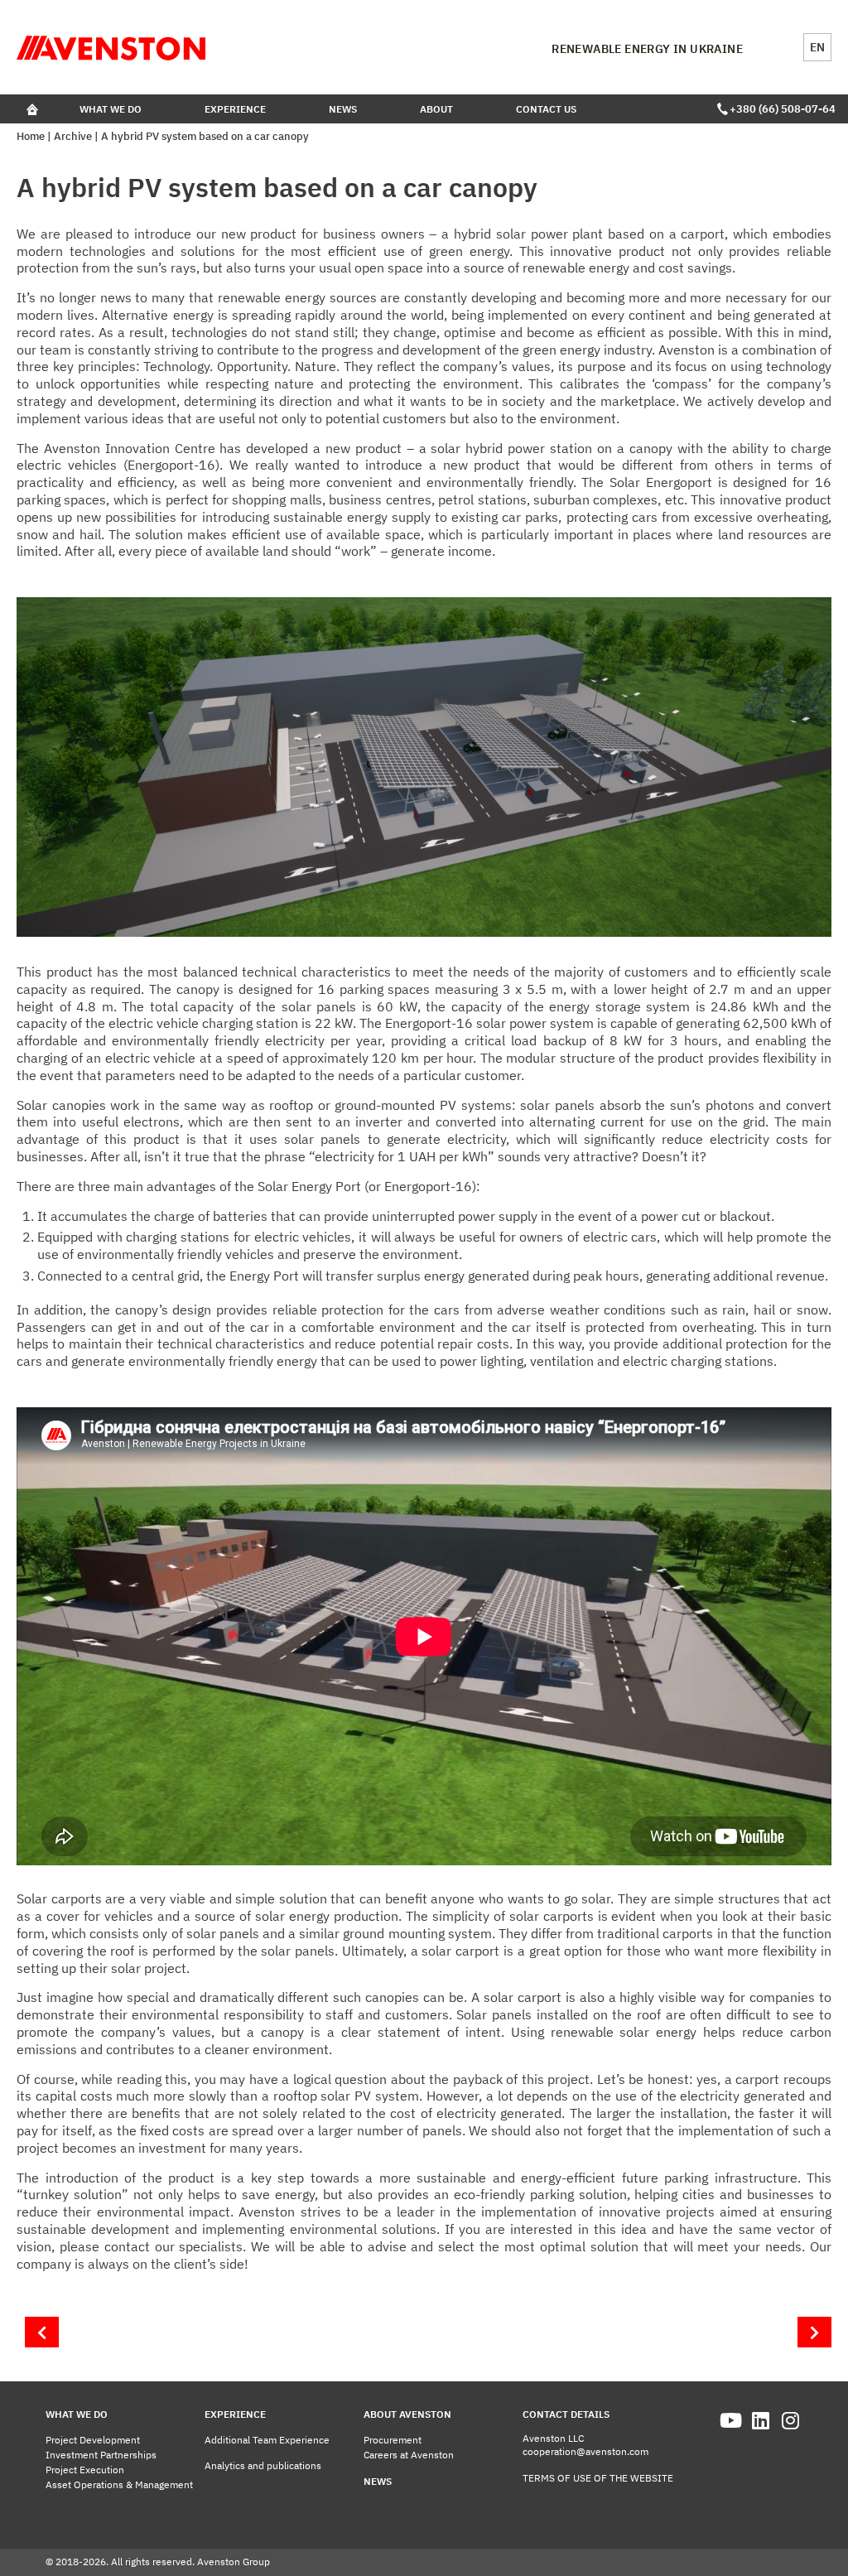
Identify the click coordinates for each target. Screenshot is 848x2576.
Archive (73, 136)
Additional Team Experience (267, 2440)
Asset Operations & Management (119, 2484)
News (343, 109)
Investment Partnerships (101, 2455)
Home (31, 136)
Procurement (393, 2440)
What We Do (111, 109)
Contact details (566, 2414)
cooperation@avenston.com (585, 2451)
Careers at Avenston (409, 2455)
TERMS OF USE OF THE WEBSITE (598, 2478)
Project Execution (85, 2470)
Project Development (93, 2440)
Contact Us (546, 109)
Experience (235, 109)
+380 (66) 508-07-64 (781, 109)
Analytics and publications (263, 2465)
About (436, 109)
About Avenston (407, 2414)
